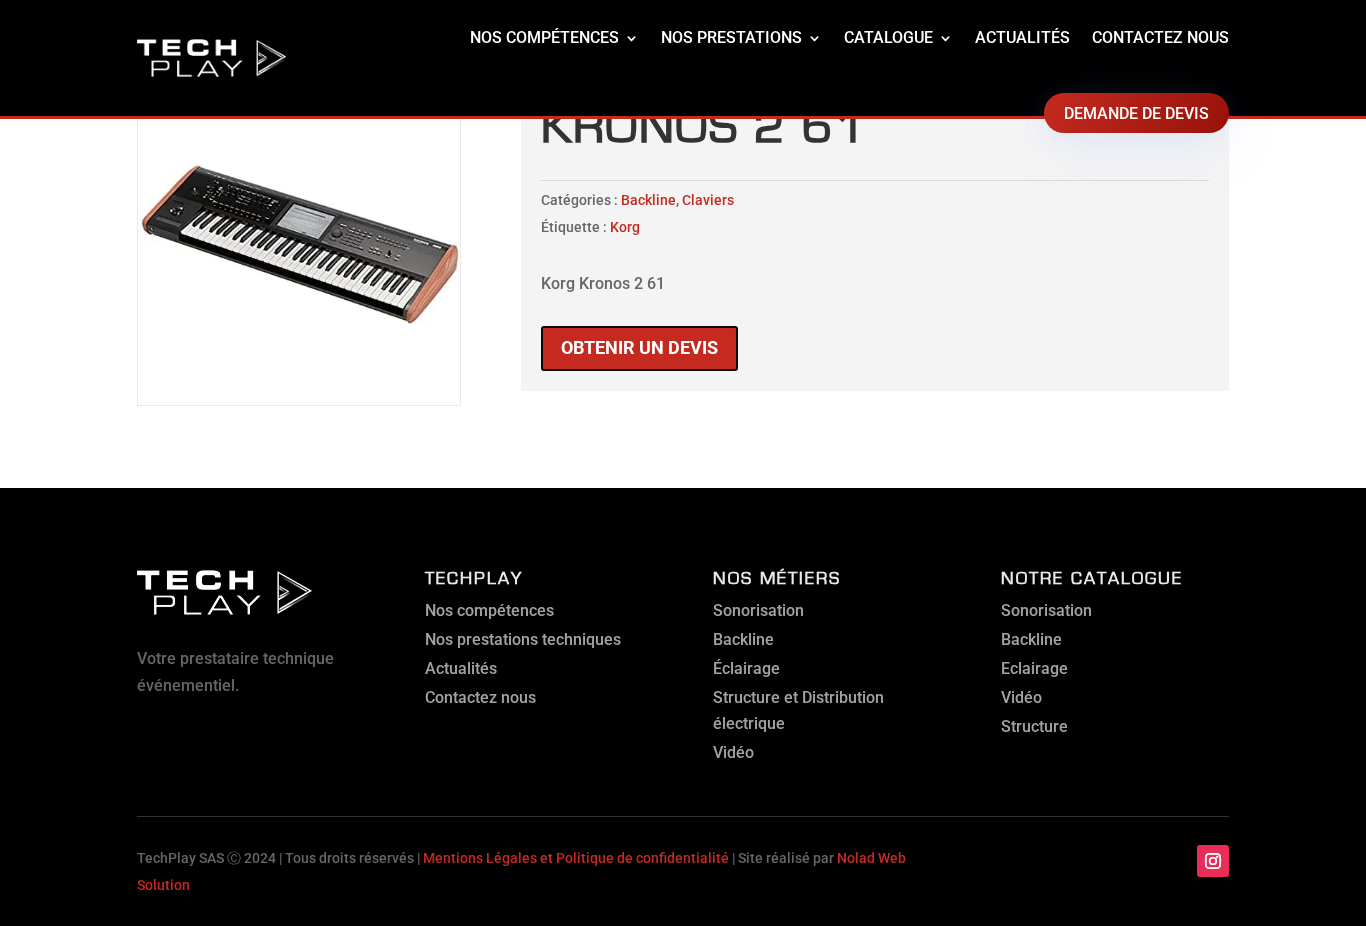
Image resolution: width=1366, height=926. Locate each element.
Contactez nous (1160, 37)
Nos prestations (731, 37)
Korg (625, 227)
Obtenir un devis (639, 347)
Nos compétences (544, 37)
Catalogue (888, 37)
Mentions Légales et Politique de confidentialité (576, 858)
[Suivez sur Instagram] (1213, 861)
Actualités (1022, 37)
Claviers (708, 200)
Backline (648, 200)
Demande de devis (1136, 113)
